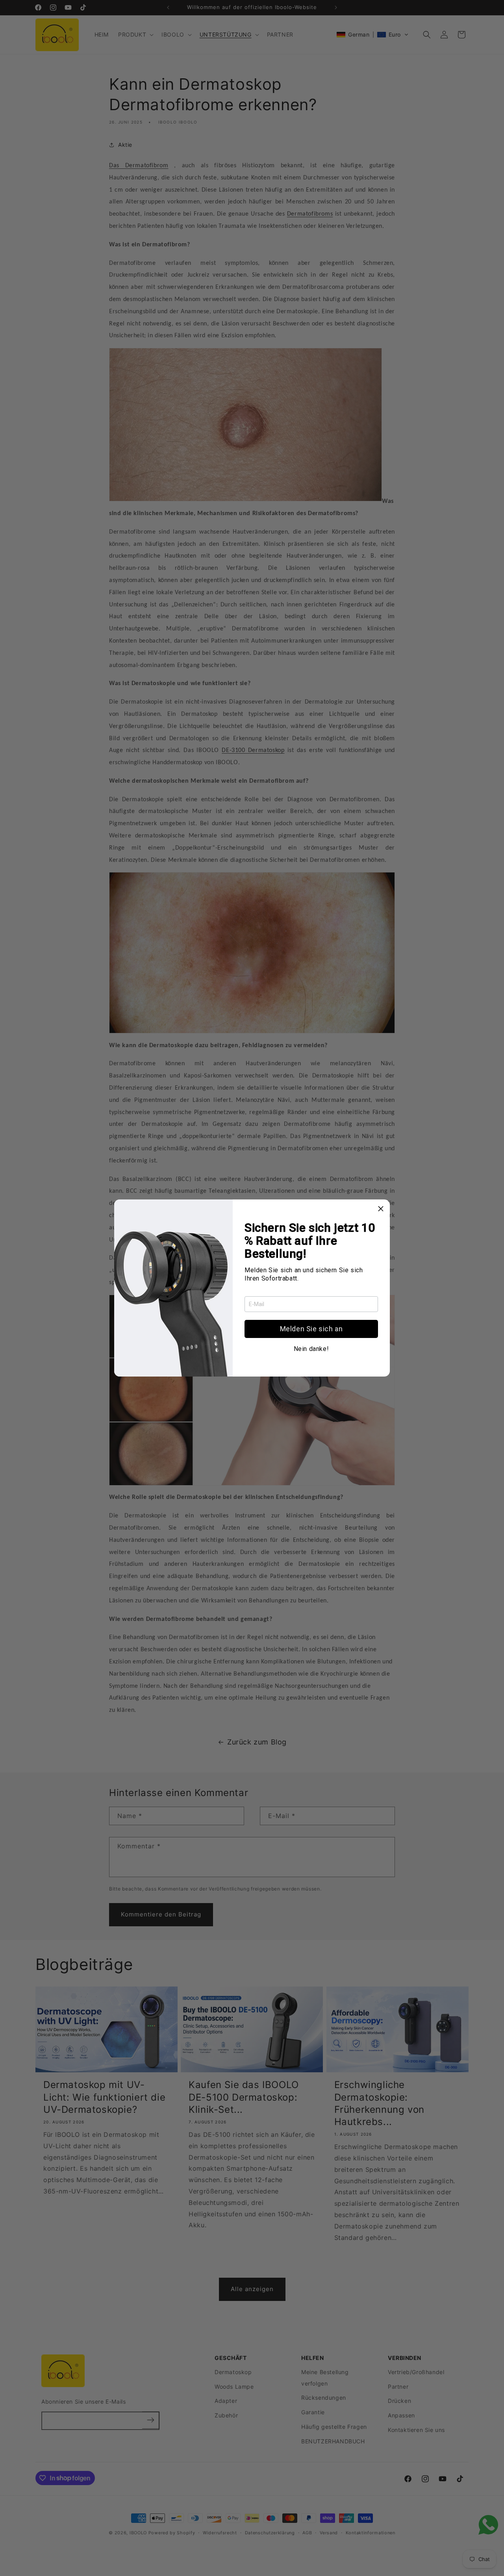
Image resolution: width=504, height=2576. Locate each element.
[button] (311, 1329)
